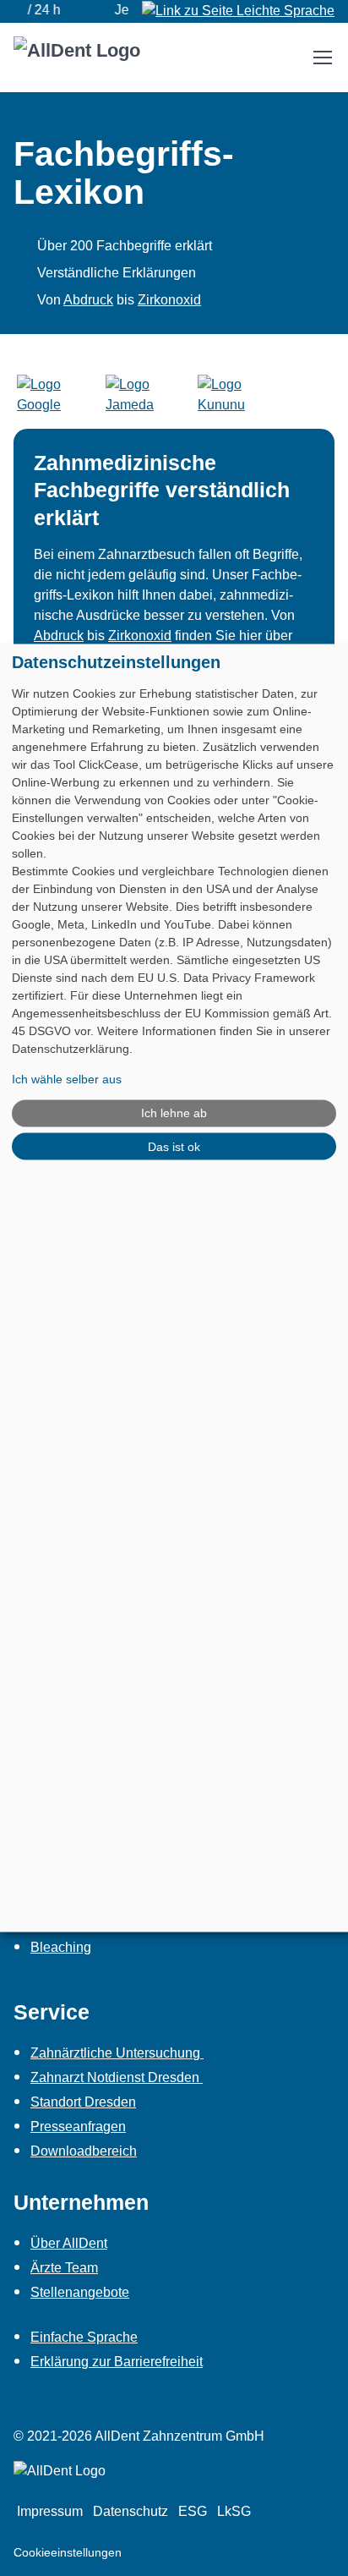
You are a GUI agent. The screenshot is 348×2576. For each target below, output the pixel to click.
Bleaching (61, 1947)
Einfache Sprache (84, 2337)
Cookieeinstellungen (68, 2552)
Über (69, 2243)
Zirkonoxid (169, 300)
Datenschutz (130, 2511)
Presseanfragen (78, 2127)
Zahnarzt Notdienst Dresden (117, 2077)
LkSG (234, 2511)
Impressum (50, 2511)
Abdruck (88, 300)
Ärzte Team (64, 2268)
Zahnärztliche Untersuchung (117, 2053)
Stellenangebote (80, 2292)
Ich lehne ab (174, 1113)
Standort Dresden (83, 2102)
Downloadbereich (84, 2151)
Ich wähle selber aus (67, 1078)
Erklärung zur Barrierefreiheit (117, 2362)
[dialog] (174, 1288)
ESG (193, 2511)
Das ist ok (174, 1146)
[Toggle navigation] (322, 58)
